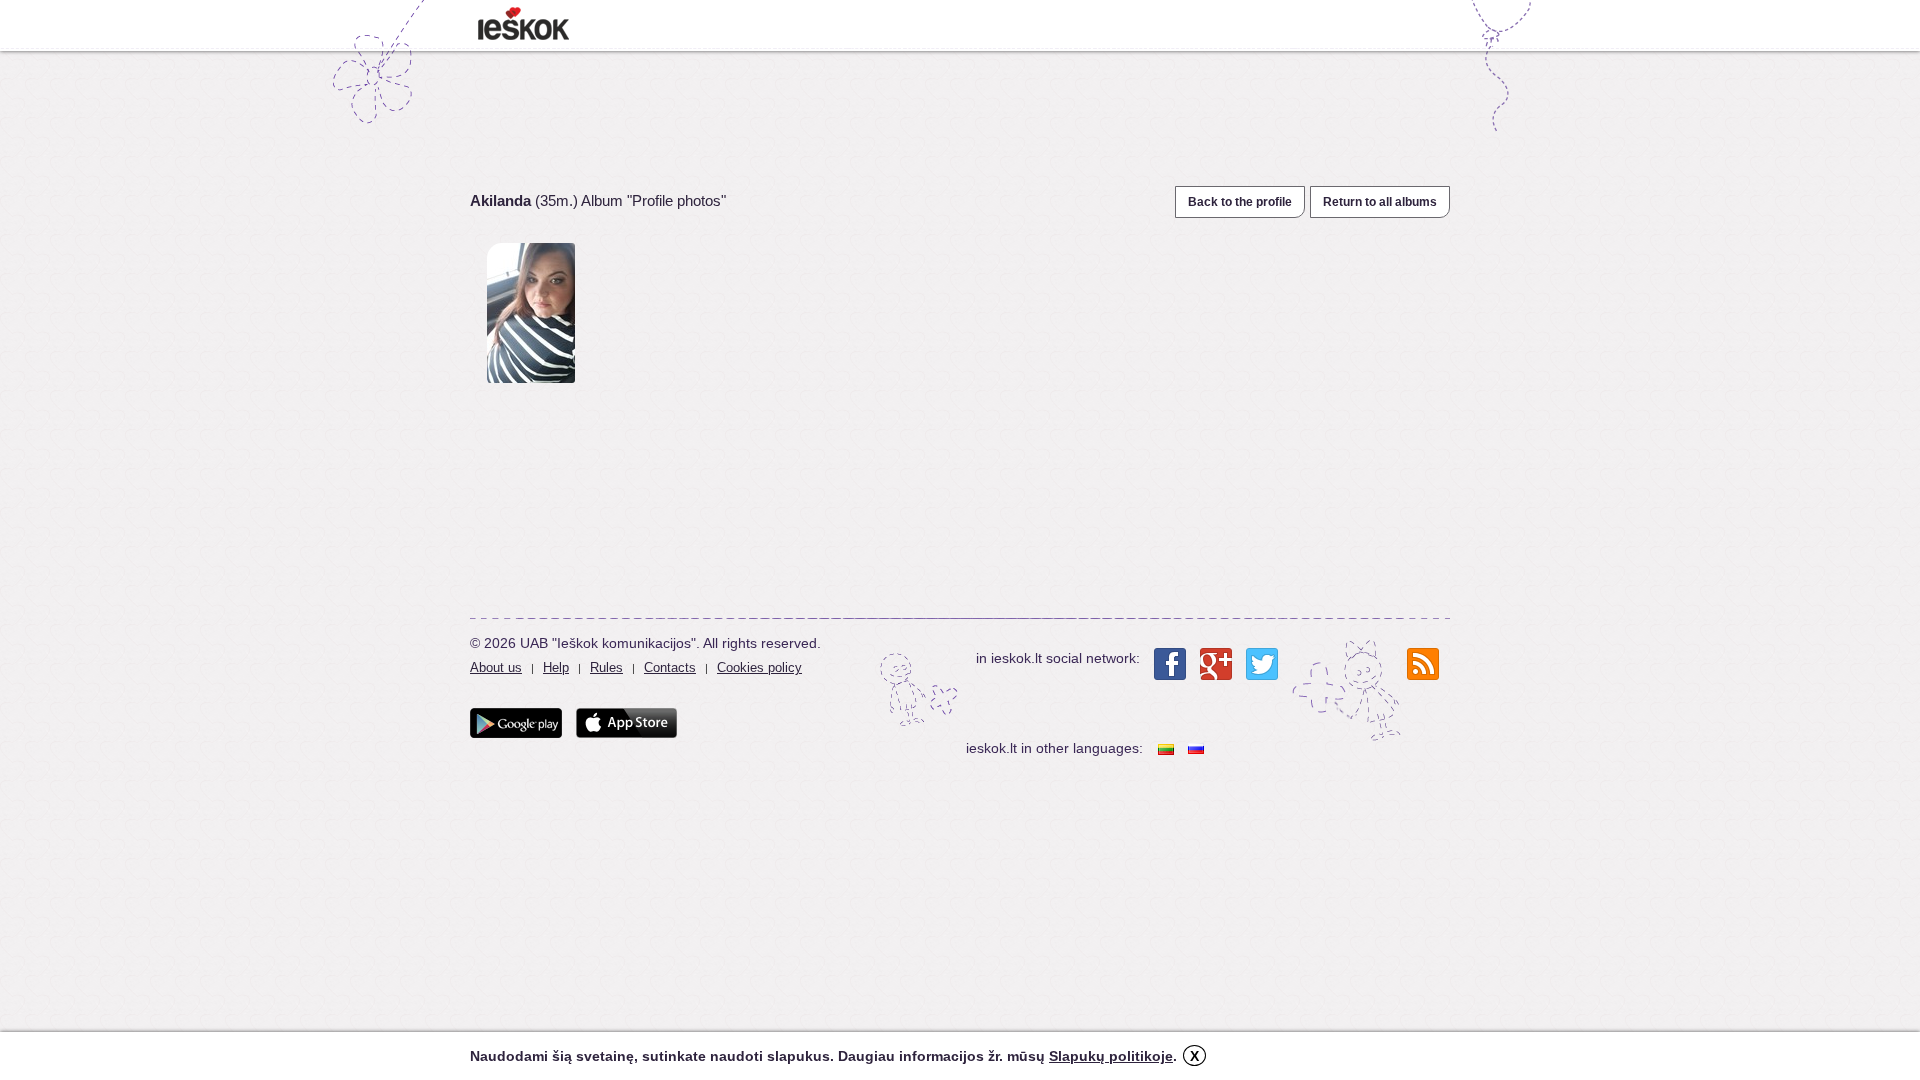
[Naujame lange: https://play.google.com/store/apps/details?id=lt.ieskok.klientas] (516, 723)
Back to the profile (1240, 202)
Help (556, 667)
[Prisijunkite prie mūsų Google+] (1216, 664)
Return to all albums (1380, 202)
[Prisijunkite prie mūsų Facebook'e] (1170, 664)
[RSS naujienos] (1423, 664)
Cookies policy (759, 667)
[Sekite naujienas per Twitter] (1262, 664)
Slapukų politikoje (1111, 1056)
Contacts (670, 667)
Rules (606, 667)
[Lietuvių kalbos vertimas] (1168, 748)
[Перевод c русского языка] (1198, 748)
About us (496, 667)
